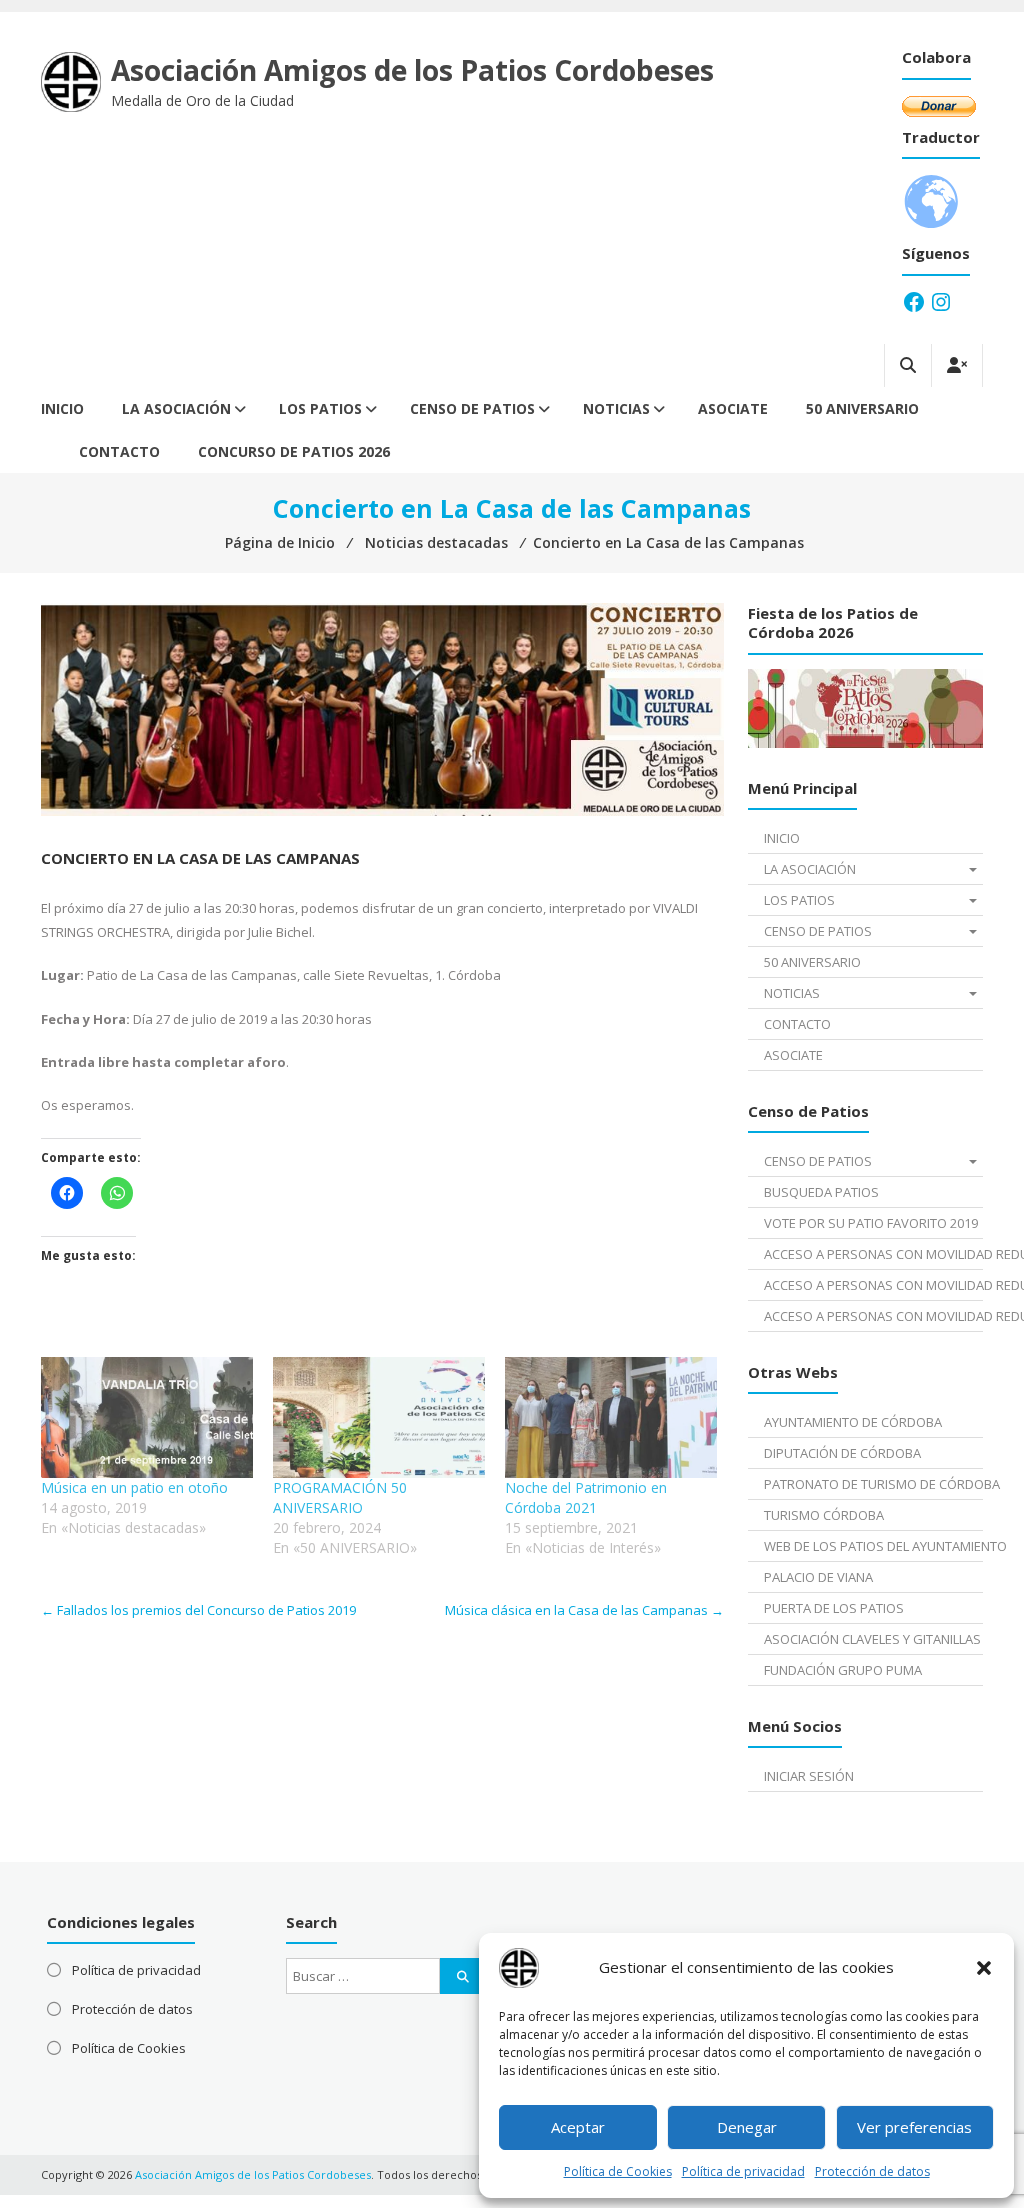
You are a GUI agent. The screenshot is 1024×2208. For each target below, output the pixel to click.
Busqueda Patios (821, 1192)
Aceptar (578, 2127)
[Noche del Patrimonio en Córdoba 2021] (611, 1417)
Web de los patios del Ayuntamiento (873, 1546)
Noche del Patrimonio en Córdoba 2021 (586, 1497)
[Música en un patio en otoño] (147, 1417)
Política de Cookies (618, 2171)
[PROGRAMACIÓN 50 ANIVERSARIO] (379, 1417)
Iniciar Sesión (809, 1776)
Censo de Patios (472, 408)
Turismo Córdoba (824, 1515)
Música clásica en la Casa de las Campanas (584, 1610)
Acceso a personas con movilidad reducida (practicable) (873, 1285)
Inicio (62, 408)
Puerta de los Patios (834, 1608)
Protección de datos (872, 2171)
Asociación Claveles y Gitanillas (872, 1639)
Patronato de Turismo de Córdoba (873, 1484)
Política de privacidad (743, 2171)
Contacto (119, 451)
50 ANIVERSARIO (862, 408)
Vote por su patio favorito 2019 (871, 1223)
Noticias (616, 408)
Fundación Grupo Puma (843, 1670)
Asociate (733, 408)
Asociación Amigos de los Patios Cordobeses (412, 70)
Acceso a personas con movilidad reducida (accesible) (873, 1254)
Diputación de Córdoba (842, 1453)
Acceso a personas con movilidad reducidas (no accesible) (873, 1316)
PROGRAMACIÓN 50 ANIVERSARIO (340, 1497)
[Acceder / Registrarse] (957, 365)
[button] (984, 1968)
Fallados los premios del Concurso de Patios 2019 (198, 1610)
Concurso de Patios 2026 (294, 451)
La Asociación (176, 408)
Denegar (747, 2127)
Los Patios (320, 408)
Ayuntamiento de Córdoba (853, 1422)
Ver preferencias (914, 2127)
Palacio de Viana (818, 1577)
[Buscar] (463, 1976)
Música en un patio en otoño (134, 1487)
